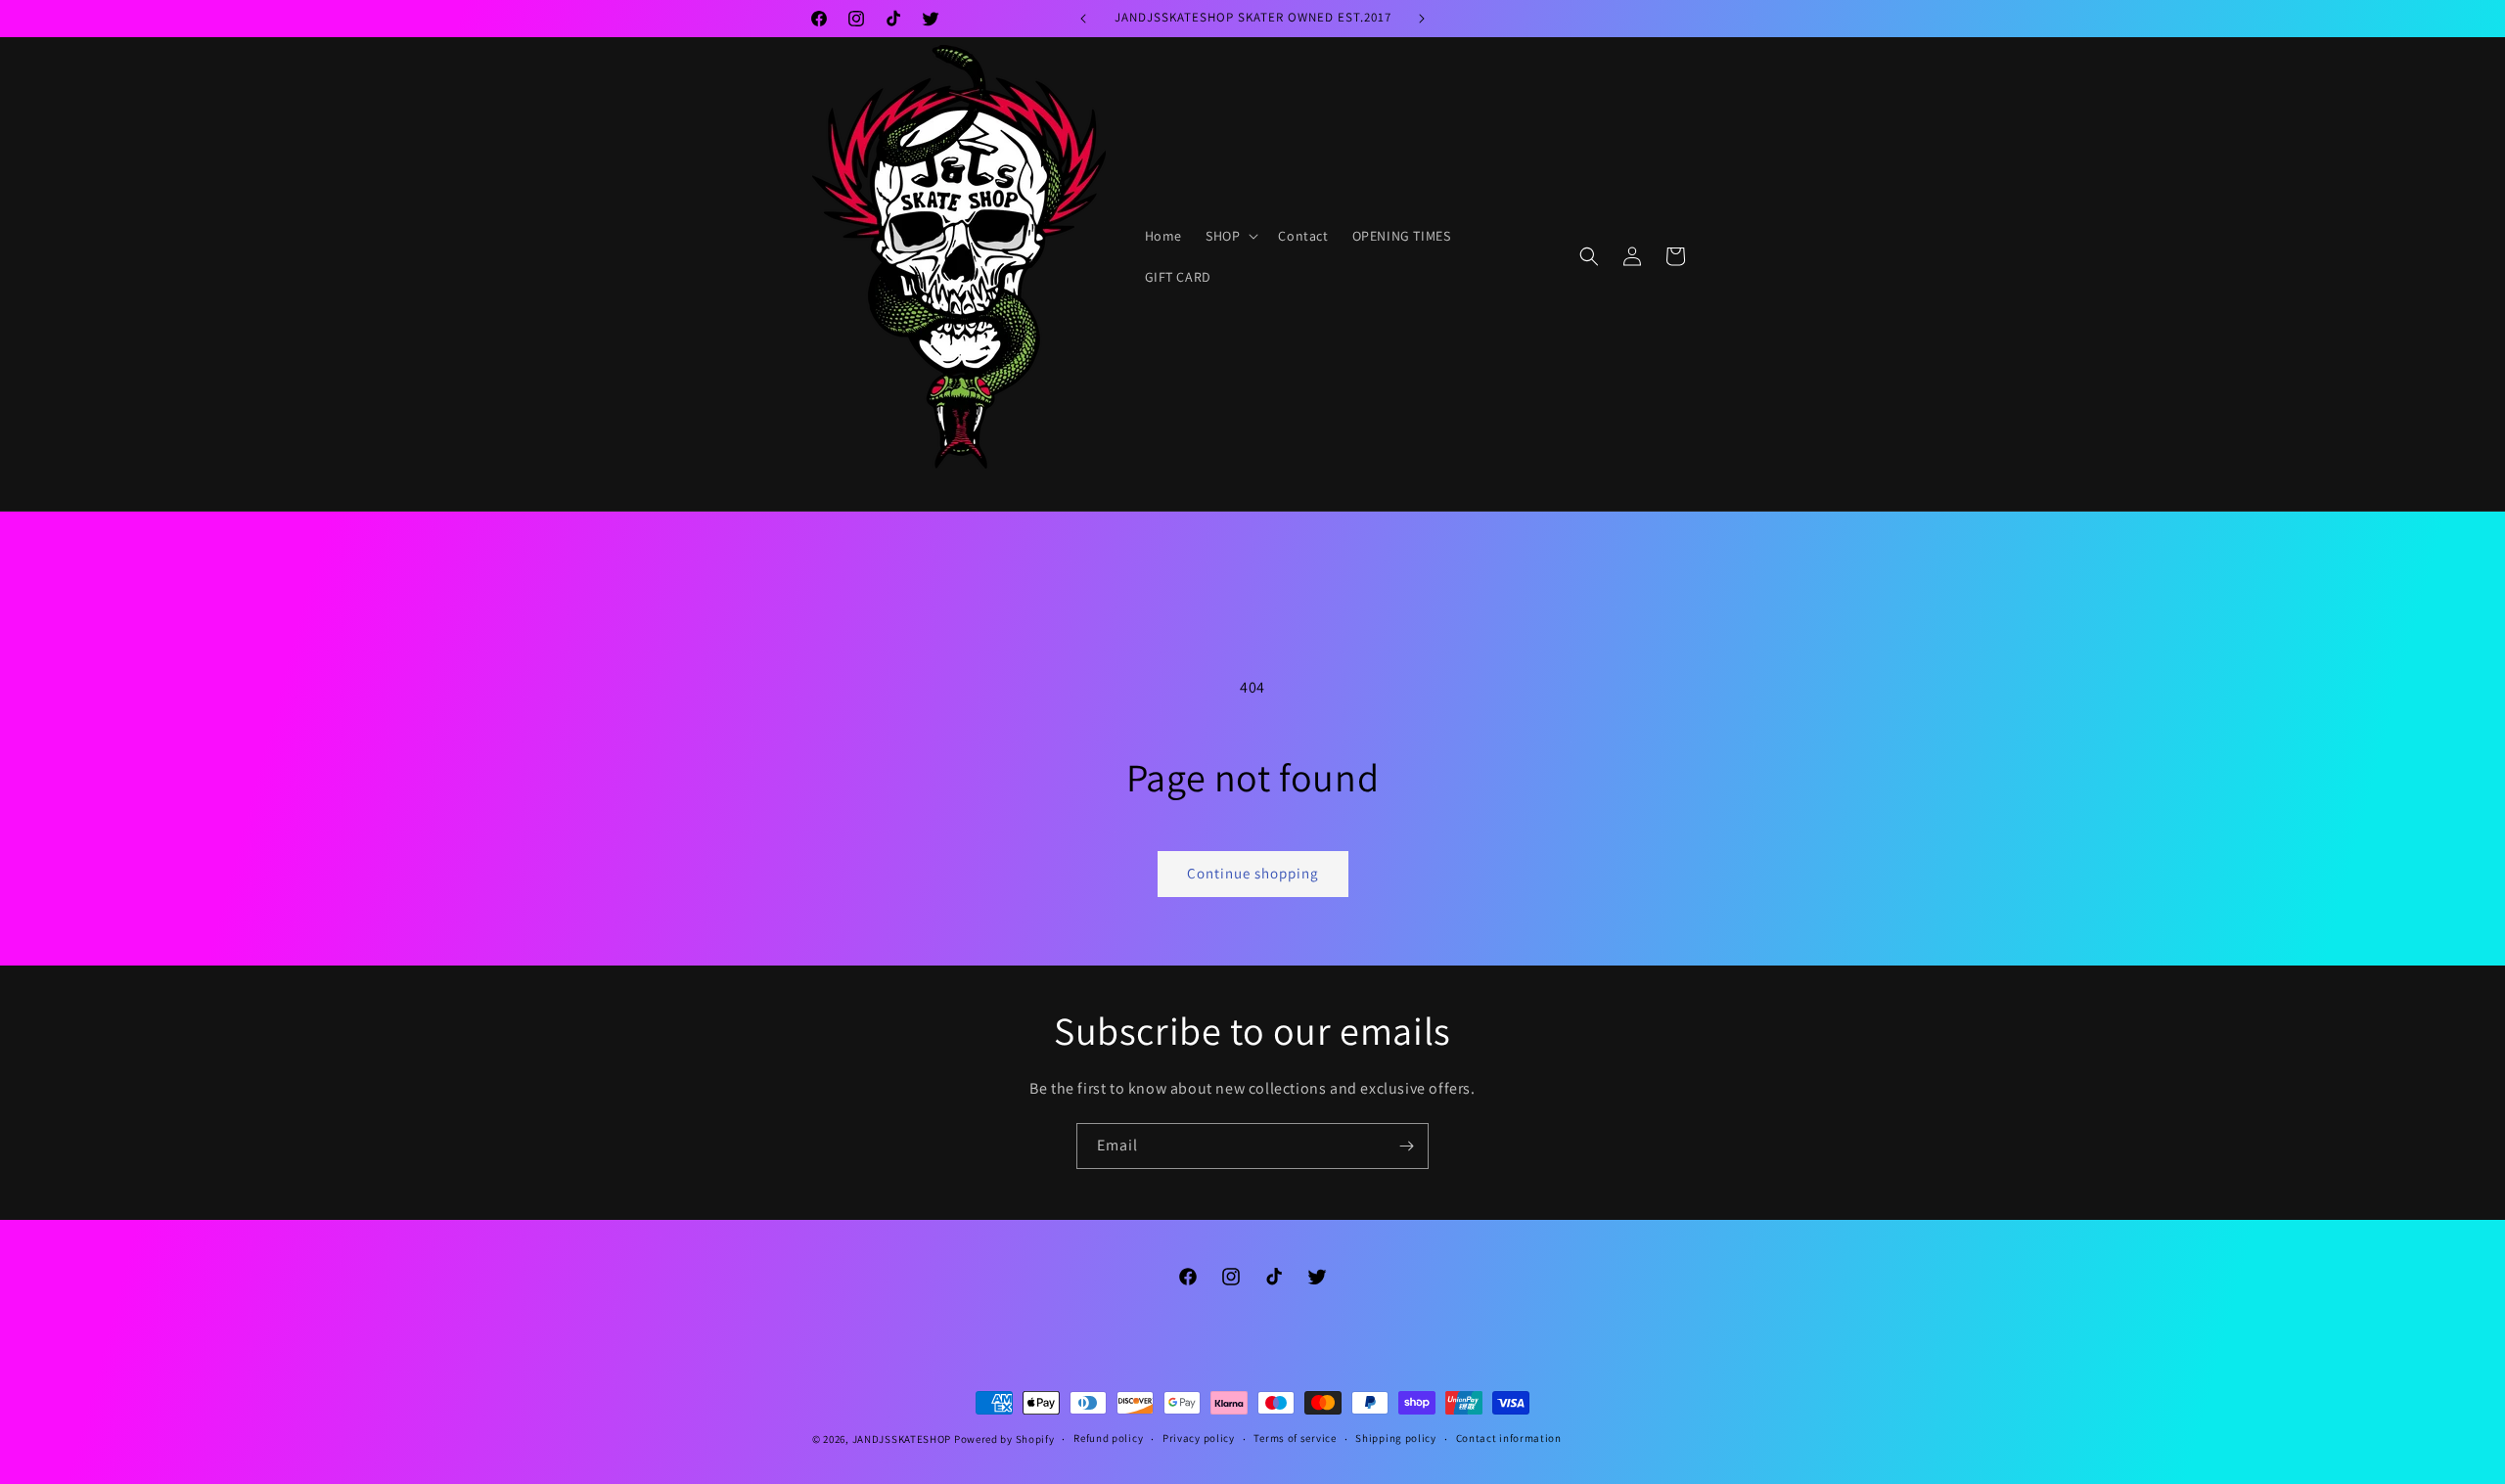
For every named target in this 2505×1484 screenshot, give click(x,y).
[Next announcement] (1422, 19)
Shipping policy (1396, 1438)
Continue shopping (1253, 873)
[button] (1230, 236)
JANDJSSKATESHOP (902, 1439)
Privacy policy (1199, 1438)
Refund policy (1108, 1438)
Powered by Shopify (1004, 1439)
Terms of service (1295, 1438)
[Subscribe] (1406, 1146)
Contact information (1509, 1438)
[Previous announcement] (1083, 19)
